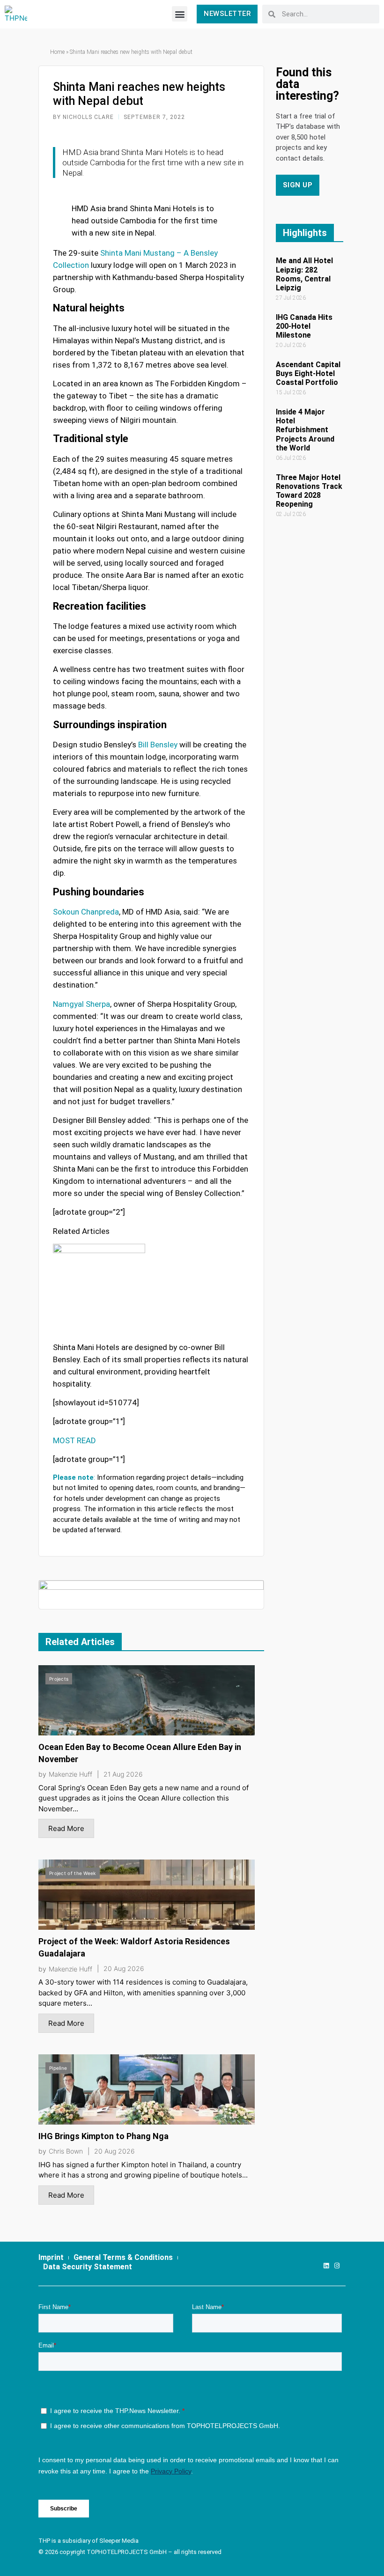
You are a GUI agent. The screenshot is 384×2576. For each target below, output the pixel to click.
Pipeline (58, 2068)
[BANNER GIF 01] (151, 1594)
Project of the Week (73, 1873)
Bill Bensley (158, 745)
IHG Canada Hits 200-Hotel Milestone (304, 326)
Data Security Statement (88, 2267)
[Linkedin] (326, 2266)
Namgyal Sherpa (81, 1004)
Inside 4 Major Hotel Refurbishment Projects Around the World (305, 430)
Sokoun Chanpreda (86, 912)
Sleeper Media (119, 2541)
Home (57, 52)
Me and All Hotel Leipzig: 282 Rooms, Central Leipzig (304, 274)
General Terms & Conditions (123, 2257)
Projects (59, 1679)
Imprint (51, 2257)
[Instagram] (337, 2266)
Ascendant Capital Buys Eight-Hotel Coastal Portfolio (308, 373)
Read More (66, 1828)
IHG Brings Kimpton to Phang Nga (103, 2136)
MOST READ (74, 1440)
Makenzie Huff (70, 1774)
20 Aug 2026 (124, 1969)
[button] (180, 14)
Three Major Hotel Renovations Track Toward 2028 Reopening (309, 491)
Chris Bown (66, 2151)
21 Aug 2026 (123, 1774)
